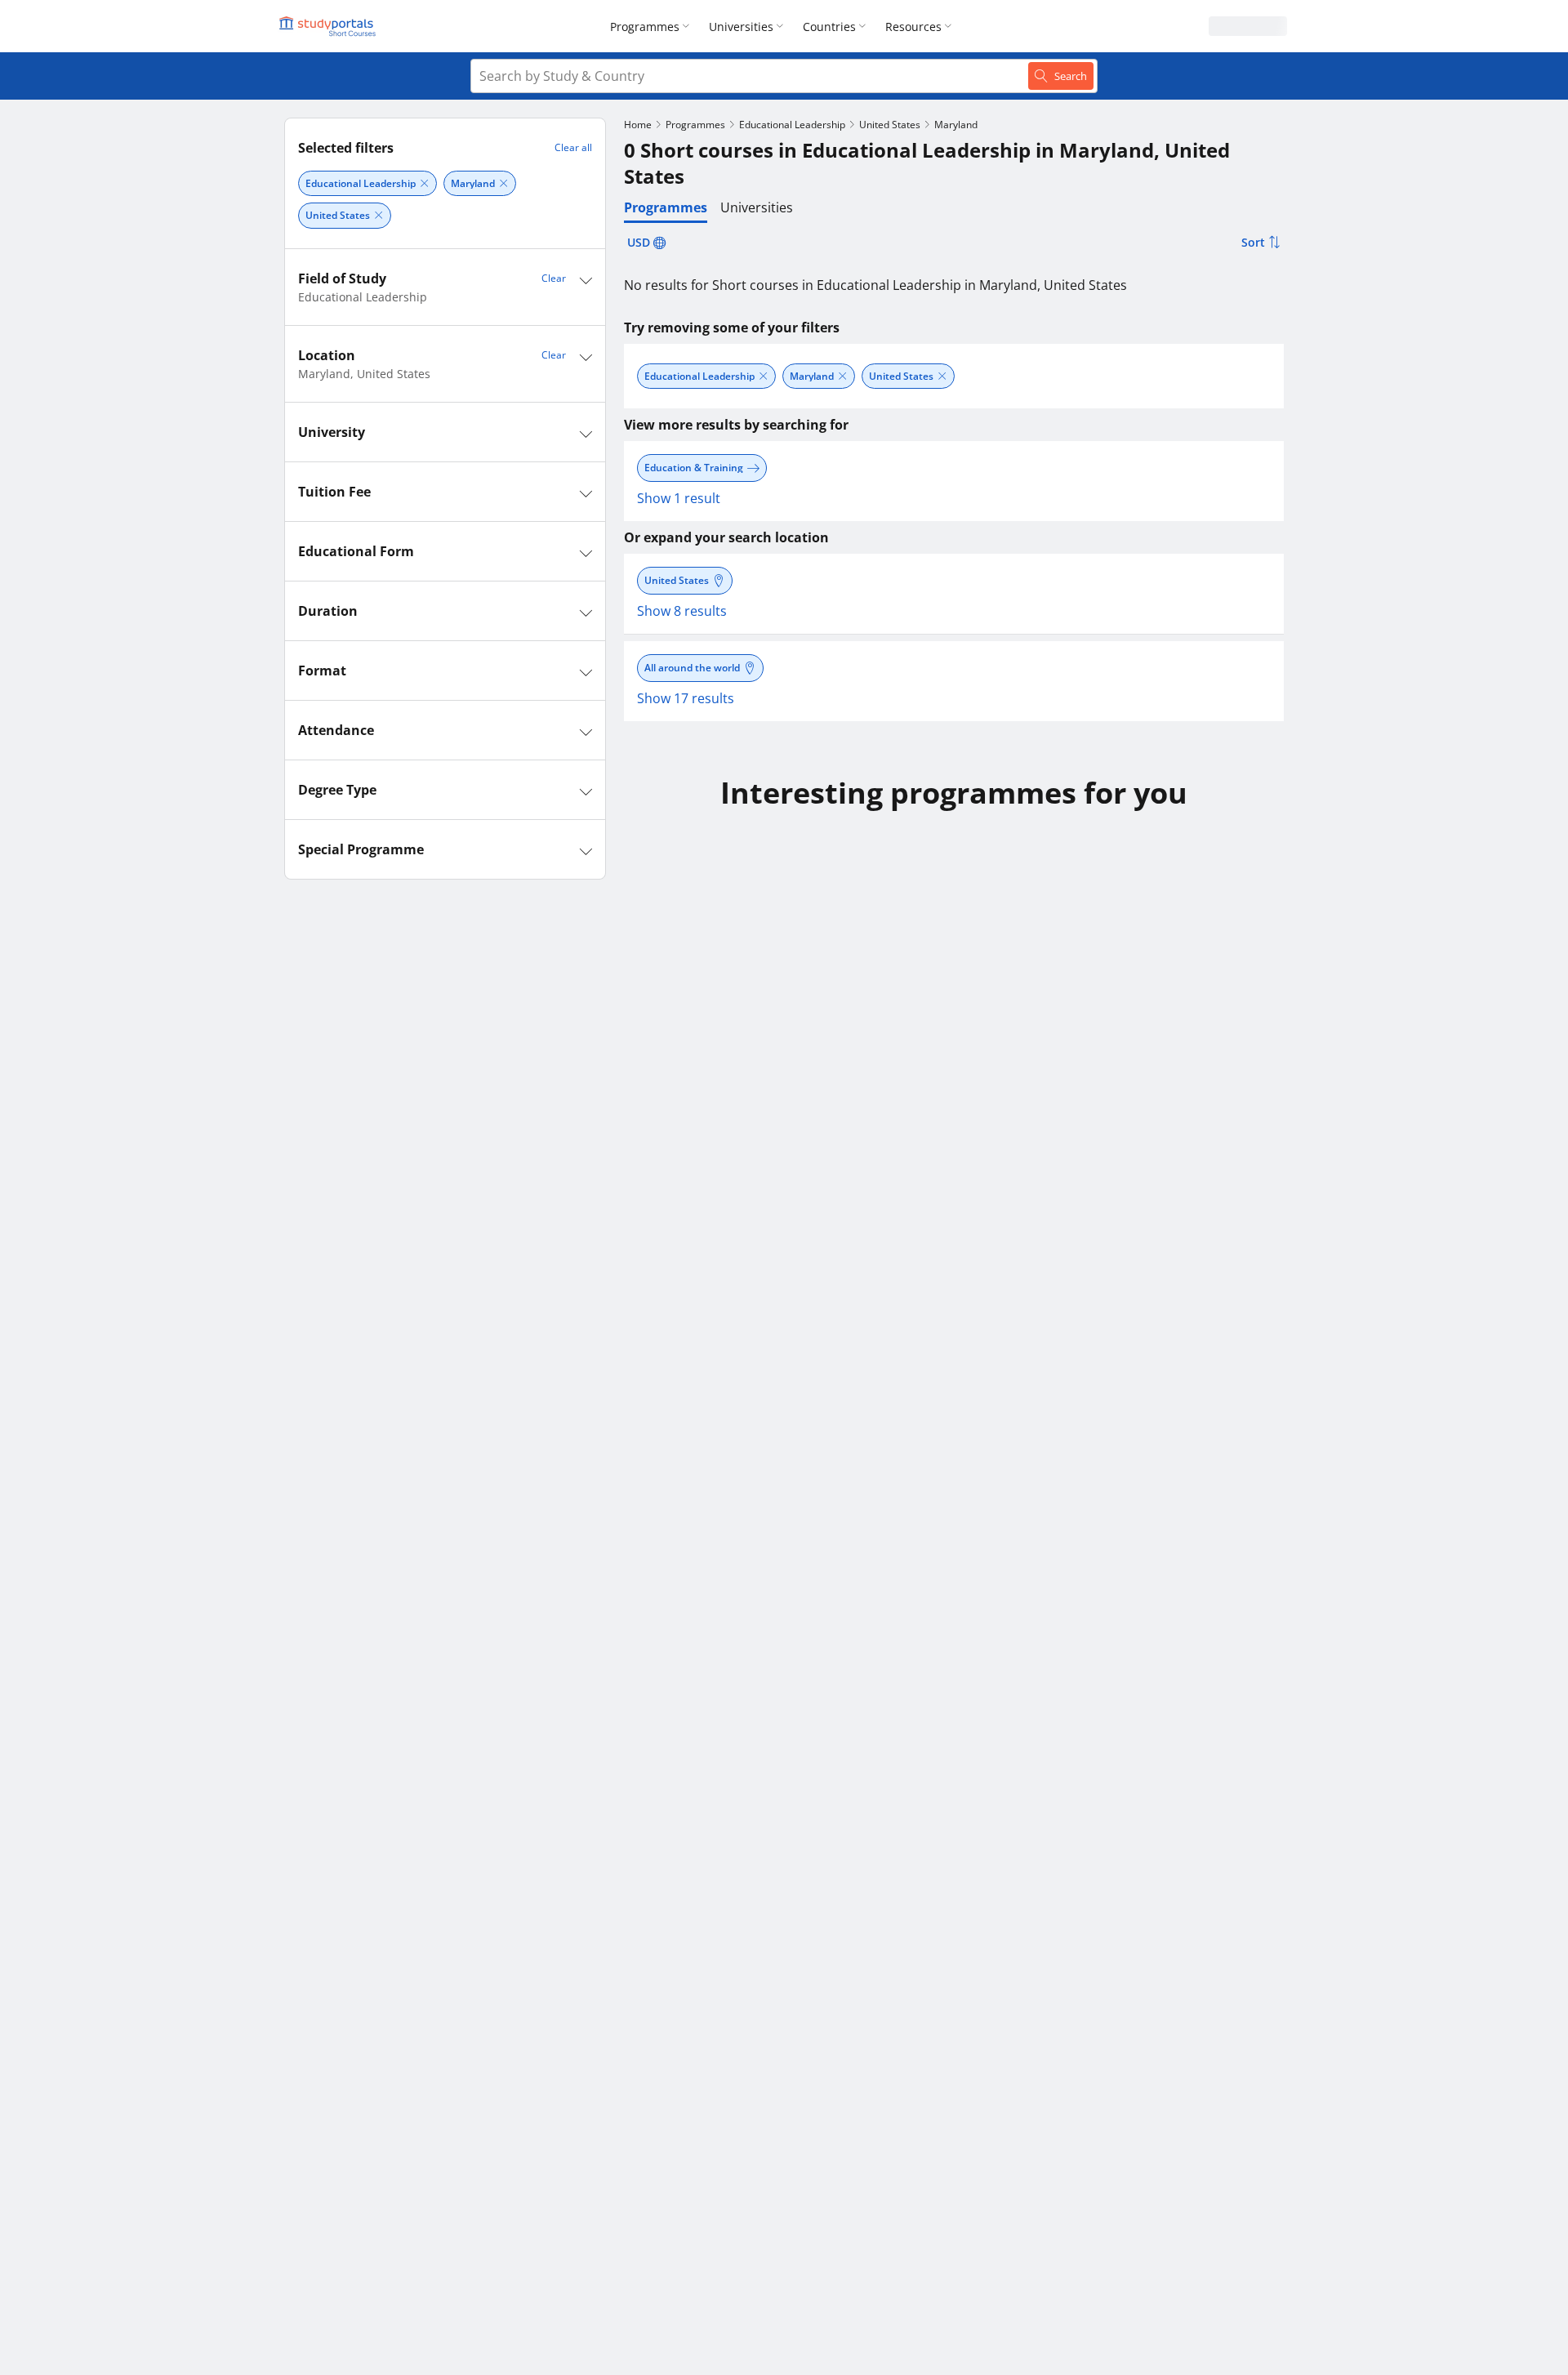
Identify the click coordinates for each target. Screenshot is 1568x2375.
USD (639, 242)
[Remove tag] (424, 183)
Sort (1253, 242)
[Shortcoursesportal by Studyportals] (330, 26)
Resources (913, 27)
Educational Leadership (792, 125)
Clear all (573, 147)
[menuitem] (653, 26)
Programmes (645, 27)
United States (890, 125)
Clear (554, 278)
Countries (829, 27)
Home (638, 125)
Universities (741, 27)
